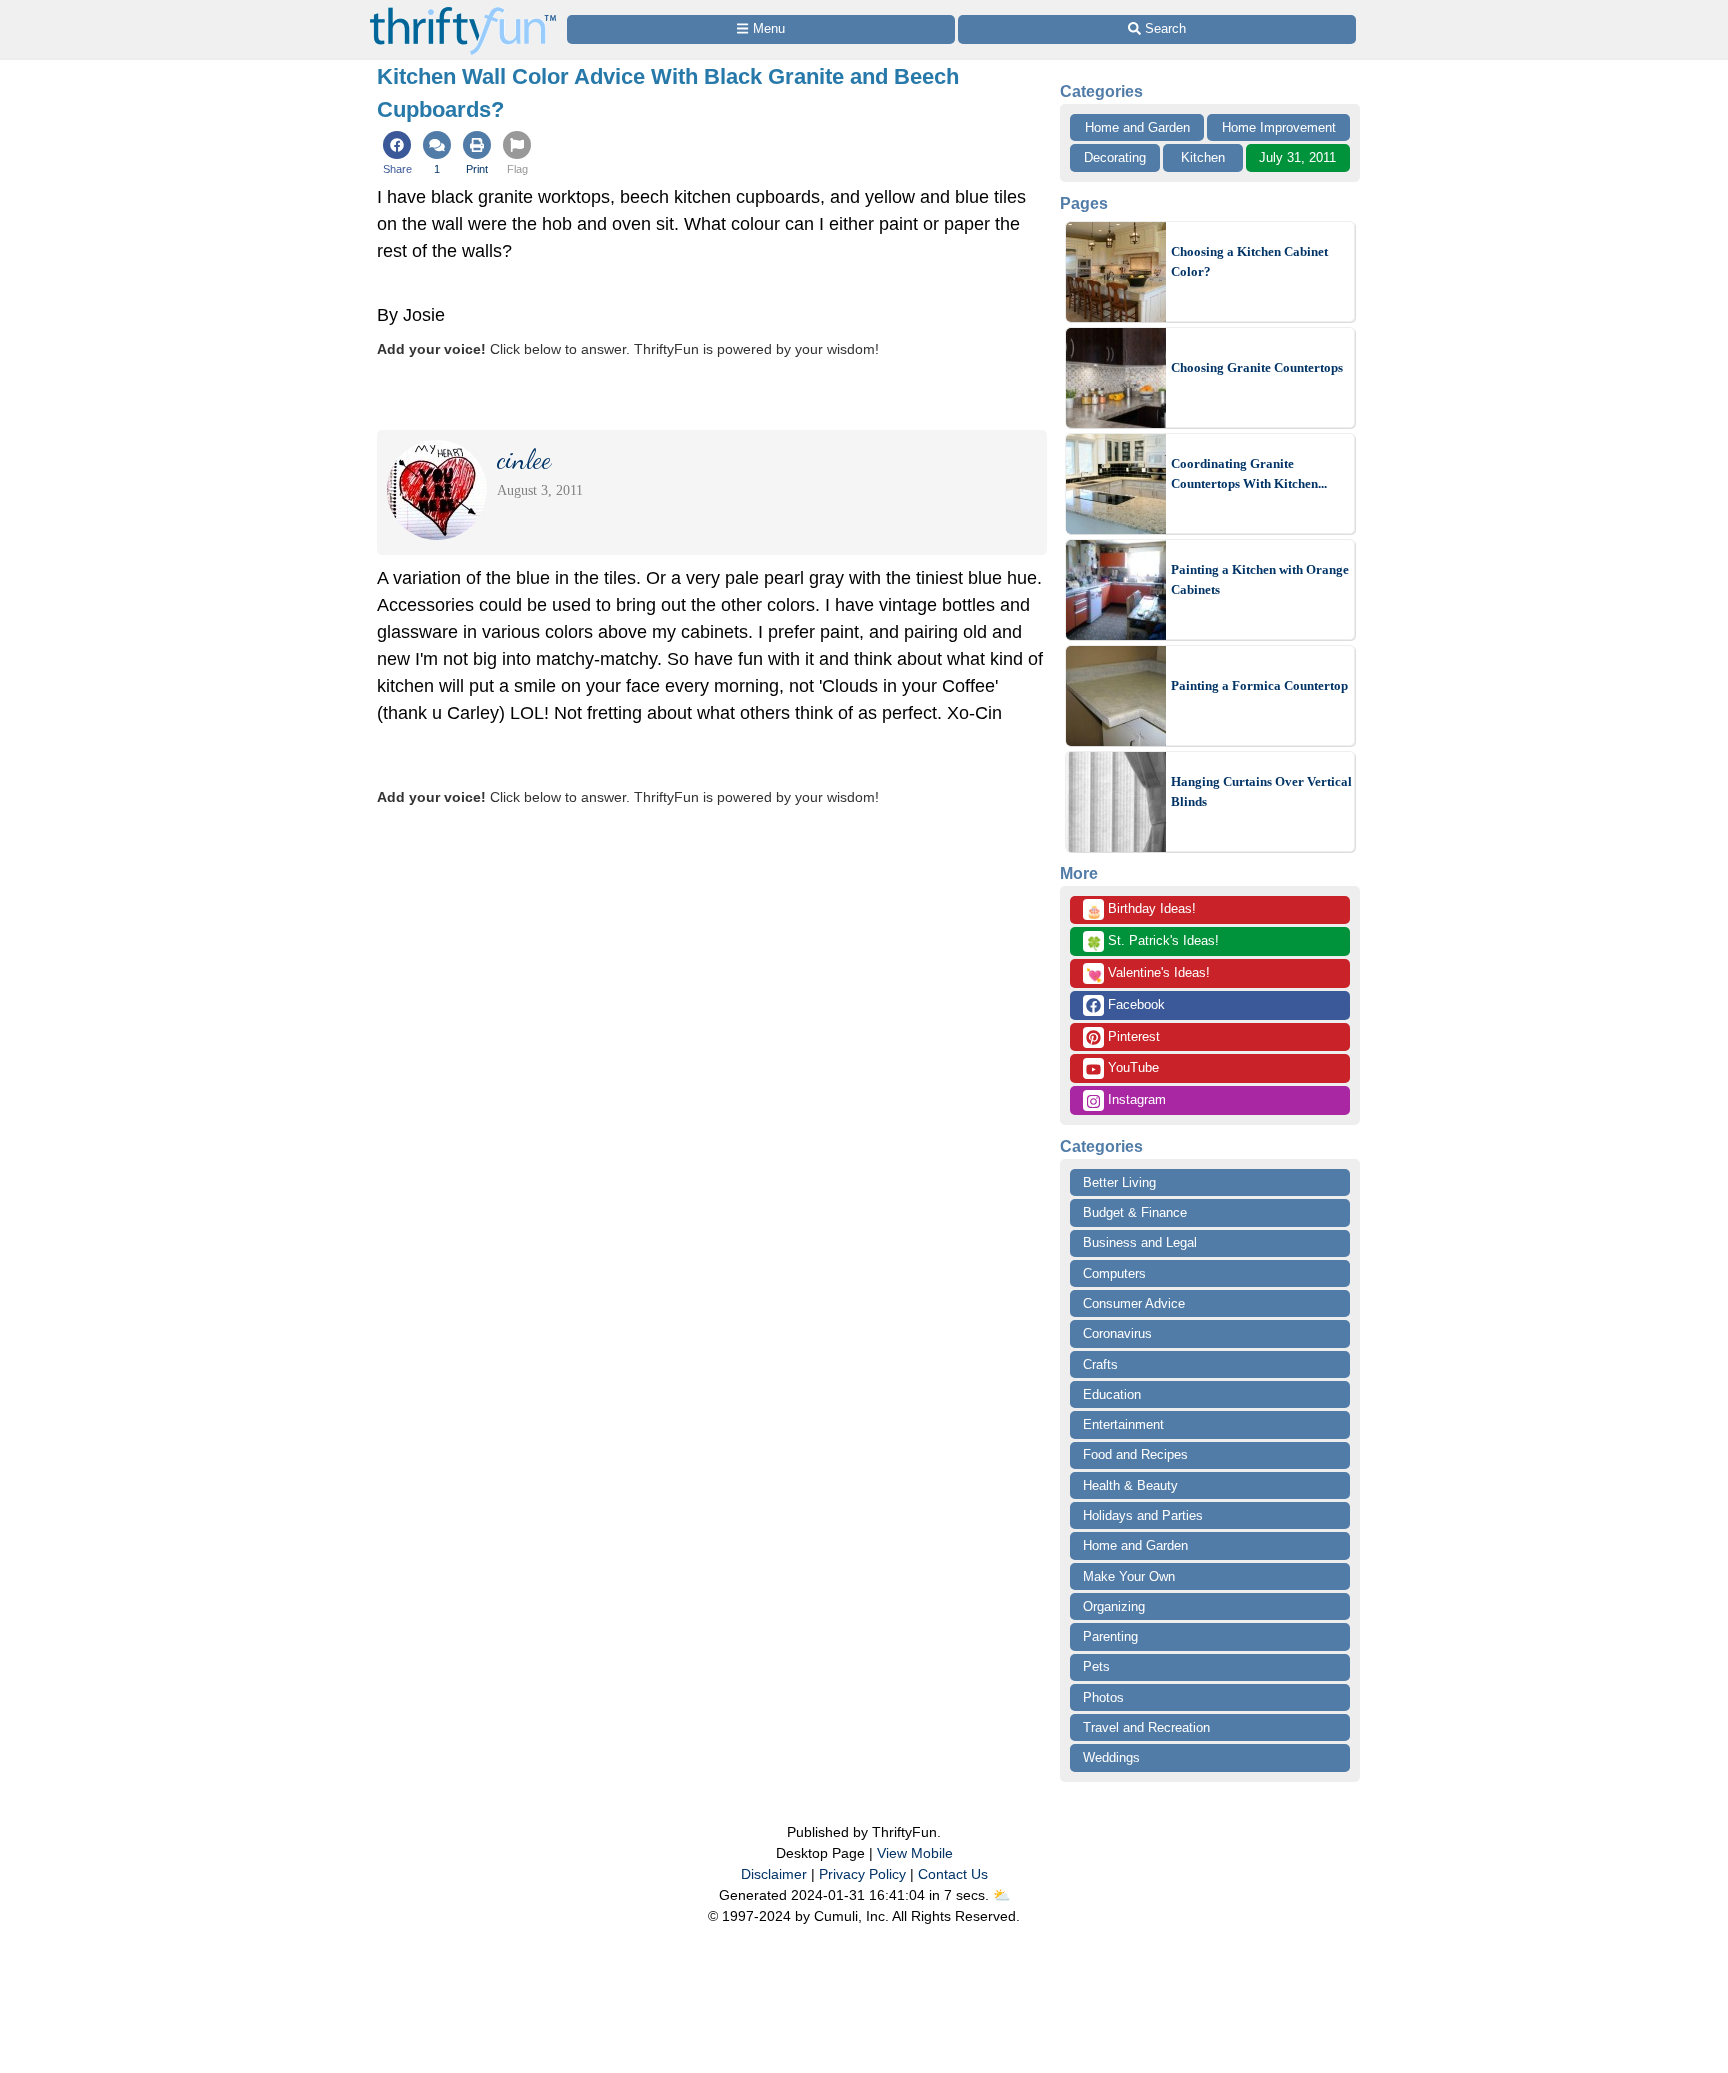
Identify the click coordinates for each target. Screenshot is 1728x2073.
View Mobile (915, 1853)
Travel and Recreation (1146, 1727)
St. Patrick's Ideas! (1152, 942)
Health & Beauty (1130, 1485)
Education (1112, 1394)
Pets (1096, 1666)
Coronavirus (1117, 1333)
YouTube (1131, 1067)
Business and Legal (1140, 1242)
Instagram (1135, 1099)
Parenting (1110, 1636)
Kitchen (1203, 157)
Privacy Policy (862, 1874)
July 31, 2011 (1297, 157)
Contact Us (953, 1874)
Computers (1114, 1273)
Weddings (1111, 1757)
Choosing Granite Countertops (1257, 367)
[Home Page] (463, 11)
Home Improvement (1279, 127)
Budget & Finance (1135, 1212)
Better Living (1119, 1182)
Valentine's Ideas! (1148, 974)
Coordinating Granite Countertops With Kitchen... (1249, 473)
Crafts (1100, 1364)
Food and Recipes (1135, 1454)
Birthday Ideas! (1141, 910)
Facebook (1134, 1004)
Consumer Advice (1134, 1303)
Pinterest (1132, 1036)
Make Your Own (1129, 1576)
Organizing (1114, 1606)
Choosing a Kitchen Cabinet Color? (1249, 261)
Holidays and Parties (1143, 1515)
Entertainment (1123, 1424)
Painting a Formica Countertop (1259, 685)
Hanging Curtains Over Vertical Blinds (1261, 791)
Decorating (1115, 157)
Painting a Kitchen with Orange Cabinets (1260, 579)
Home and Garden (1137, 127)
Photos (1103, 1697)
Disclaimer (774, 1874)
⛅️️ (1001, 1895)
